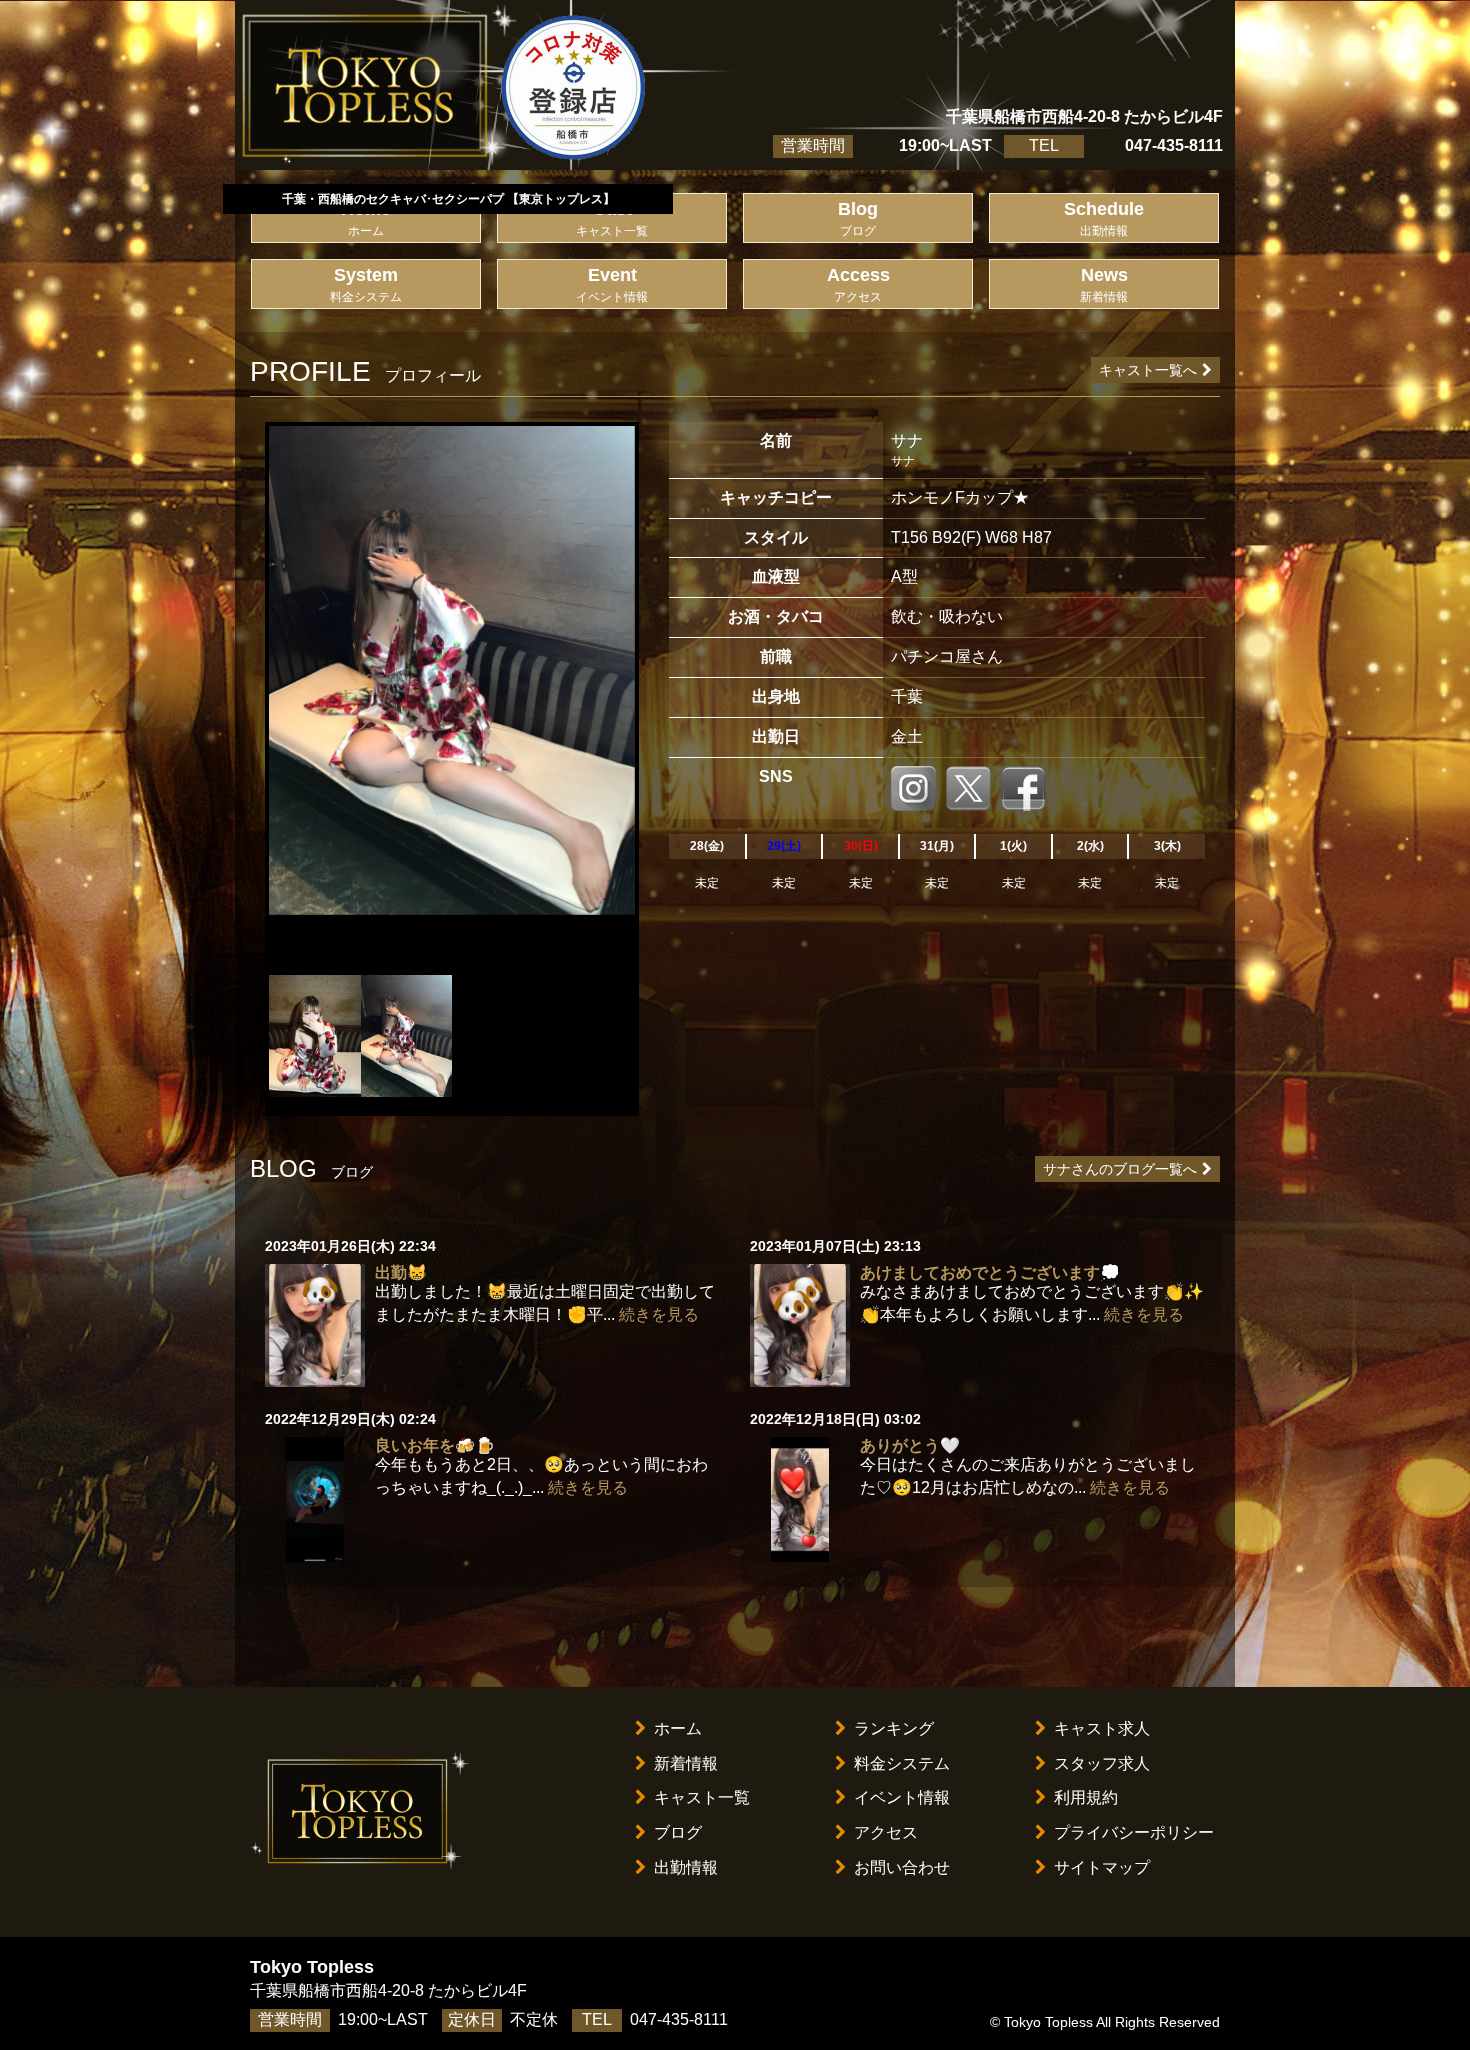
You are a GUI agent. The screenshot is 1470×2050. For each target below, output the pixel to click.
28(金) (707, 846)
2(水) (1090, 846)
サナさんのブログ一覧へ (1120, 1169)
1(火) (1013, 846)
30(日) (861, 846)
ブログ (678, 1832)
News (1104, 284)
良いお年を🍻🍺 (435, 1445)
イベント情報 (902, 1797)
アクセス (886, 1832)
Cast (612, 218)
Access (858, 284)
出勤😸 (401, 1272)
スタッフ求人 (1102, 1763)
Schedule (1104, 218)
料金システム (902, 1763)
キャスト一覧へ (1148, 370)
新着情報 (686, 1763)
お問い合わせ (902, 1867)
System (366, 284)
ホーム (678, 1728)
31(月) (937, 846)
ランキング (894, 1728)
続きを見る (659, 1314)
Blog (858, 218)
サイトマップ (1102, 1867)
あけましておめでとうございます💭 (990, 1272)
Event (612, 284)
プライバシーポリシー (1134, 1832)
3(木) (1167, 846)
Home (366, 218)
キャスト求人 (1102, 1728)
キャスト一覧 (702, 1797)
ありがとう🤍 (910, 1445)
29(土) (784, 846)
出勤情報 (686, 1867)
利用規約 (1086, 1797)
